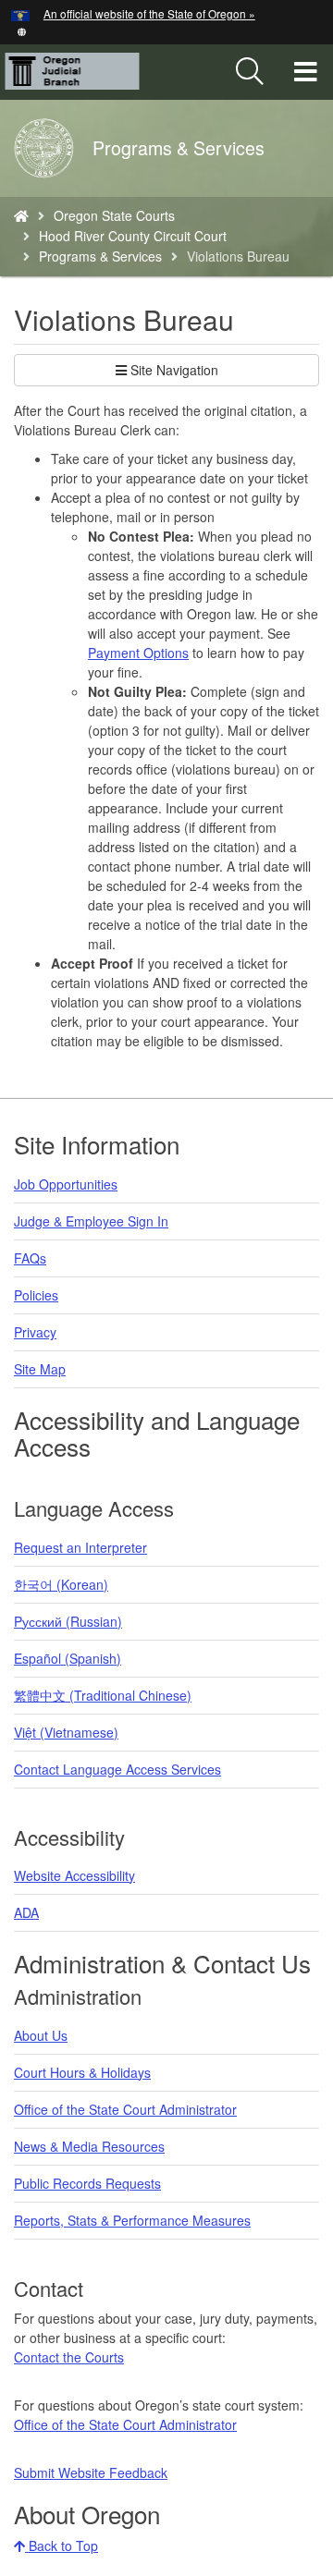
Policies (36, 1295)
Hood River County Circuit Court (133, 236)
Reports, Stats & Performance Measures (132, 2220)
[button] (22, 30)
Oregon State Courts (114, 215)
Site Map (40, 1369)
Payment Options (138, 653)
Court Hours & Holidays (82, 2072)
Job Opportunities (66, 1184)
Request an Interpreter (80, 1547)
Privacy (35, 1332)
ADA (26, 1912)
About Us (41, 2035)
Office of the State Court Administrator (125, 2109)
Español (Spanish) (68, 1658)
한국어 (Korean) (61, 1584)
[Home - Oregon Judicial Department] (21, 215)
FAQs (30, 1258)
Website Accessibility (74, 1875)
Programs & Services (100, 256)
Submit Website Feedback (91, 2472)
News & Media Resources (89, 2146)
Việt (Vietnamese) (66, 1732)
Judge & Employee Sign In (91, 1221)
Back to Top (62, 2545)
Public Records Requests (87, 2183)
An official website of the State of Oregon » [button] (149, 13)
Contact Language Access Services (117, 1769)
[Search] (250, 72)
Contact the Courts (69, 2357)
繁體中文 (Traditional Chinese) (103, 1695)
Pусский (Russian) (68, 1621)
